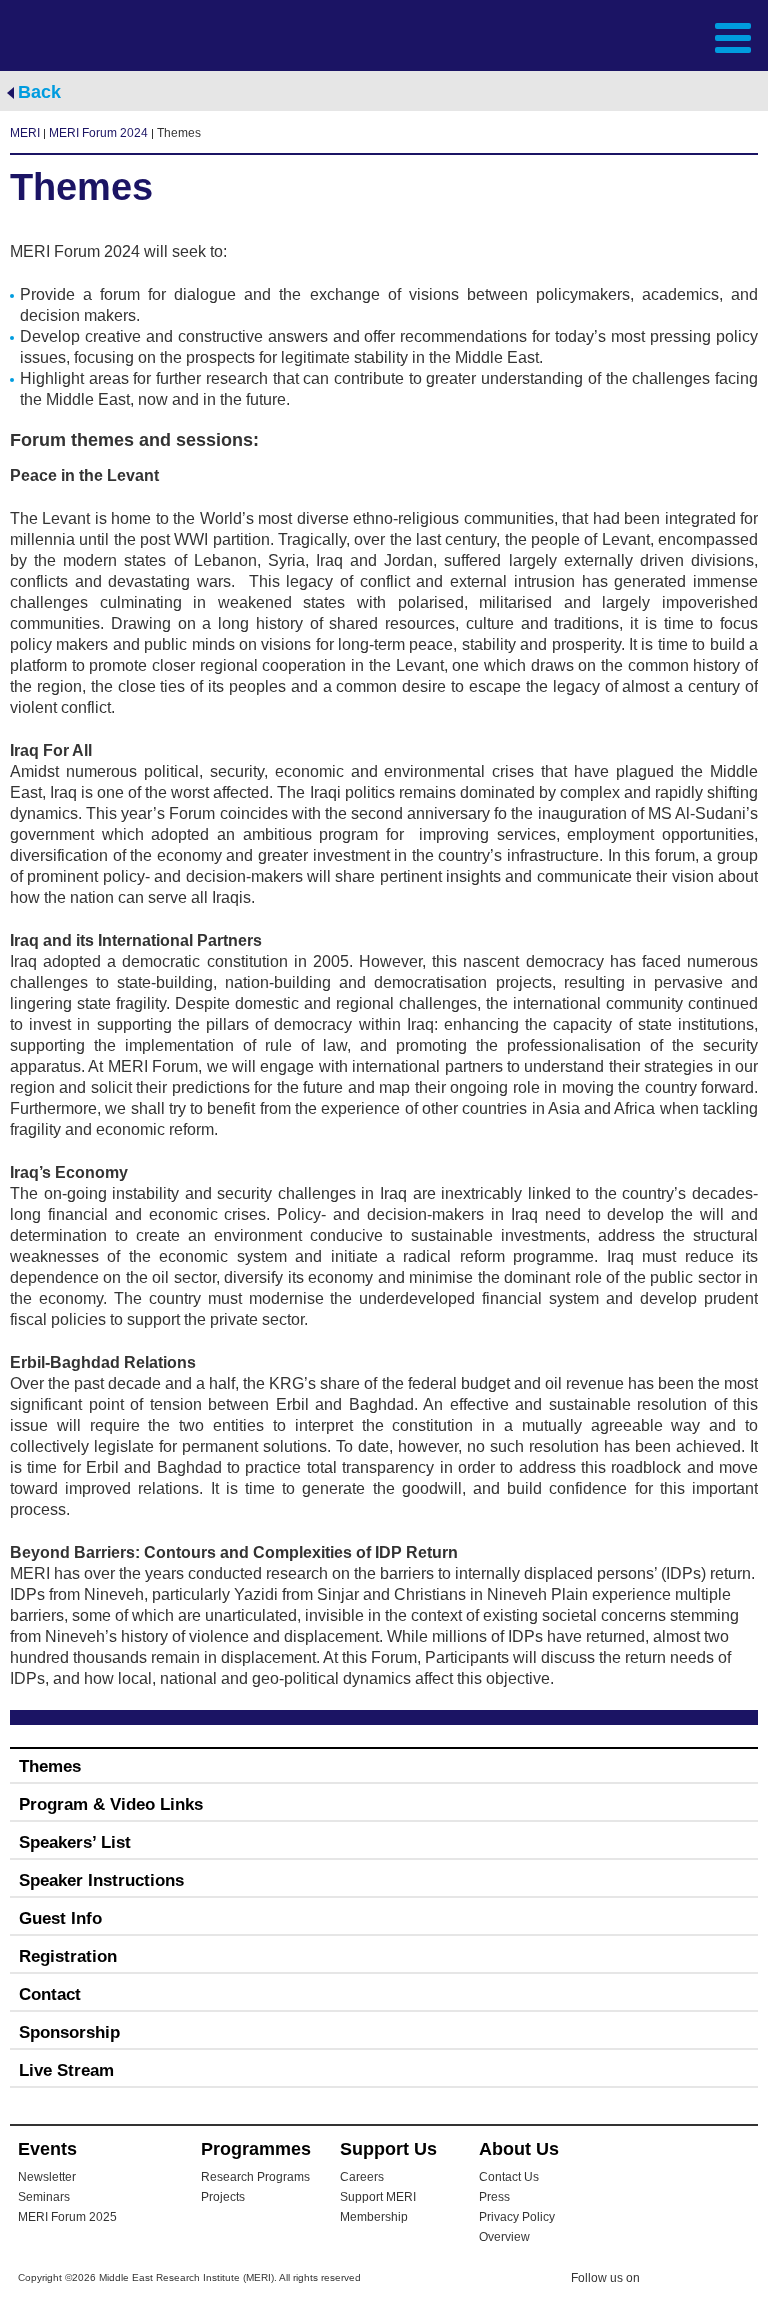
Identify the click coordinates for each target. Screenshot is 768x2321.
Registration (68, 1956)
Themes (50, 1766)
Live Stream (66, 2070)
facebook (705, 2281)
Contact (50, 1994)
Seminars (44, 2197)
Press (494, 2197)
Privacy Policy (517, 2217)
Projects (223, 2197)
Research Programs (255, 2177)
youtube (745, 2279)
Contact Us (509, 2177)
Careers (362, 2177)
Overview (504, 2237)
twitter (665, 2281)
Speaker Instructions (101, 1880)
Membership (374, 2217)
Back (39, 92)
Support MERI (378, 2197)
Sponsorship (69, 2032)
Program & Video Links (111, 1804)
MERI (89, 36)
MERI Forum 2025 (67, 2217)
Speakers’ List (75, 1842)
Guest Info (60, 1918)
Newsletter (47, 2177)
